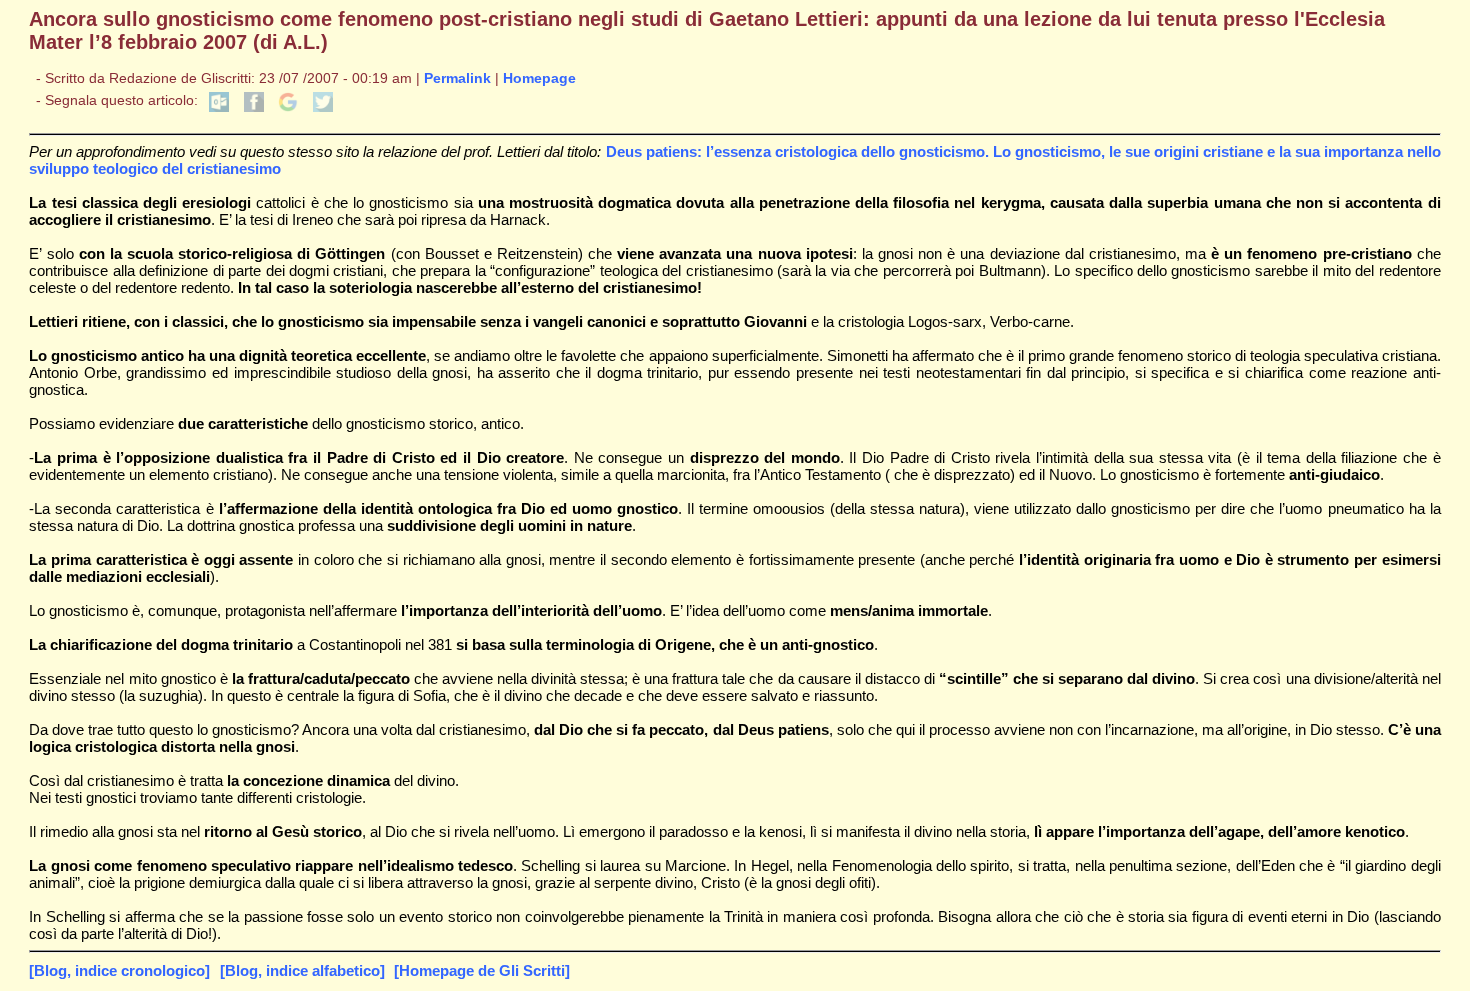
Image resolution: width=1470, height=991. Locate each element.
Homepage (539, 78)
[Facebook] (254, 107)
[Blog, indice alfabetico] (302, 970)
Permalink (457, 78)
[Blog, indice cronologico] (119, 970)
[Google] (288, 107)
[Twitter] (323, 107)
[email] (219, 107)
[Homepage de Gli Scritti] (482, 970)
